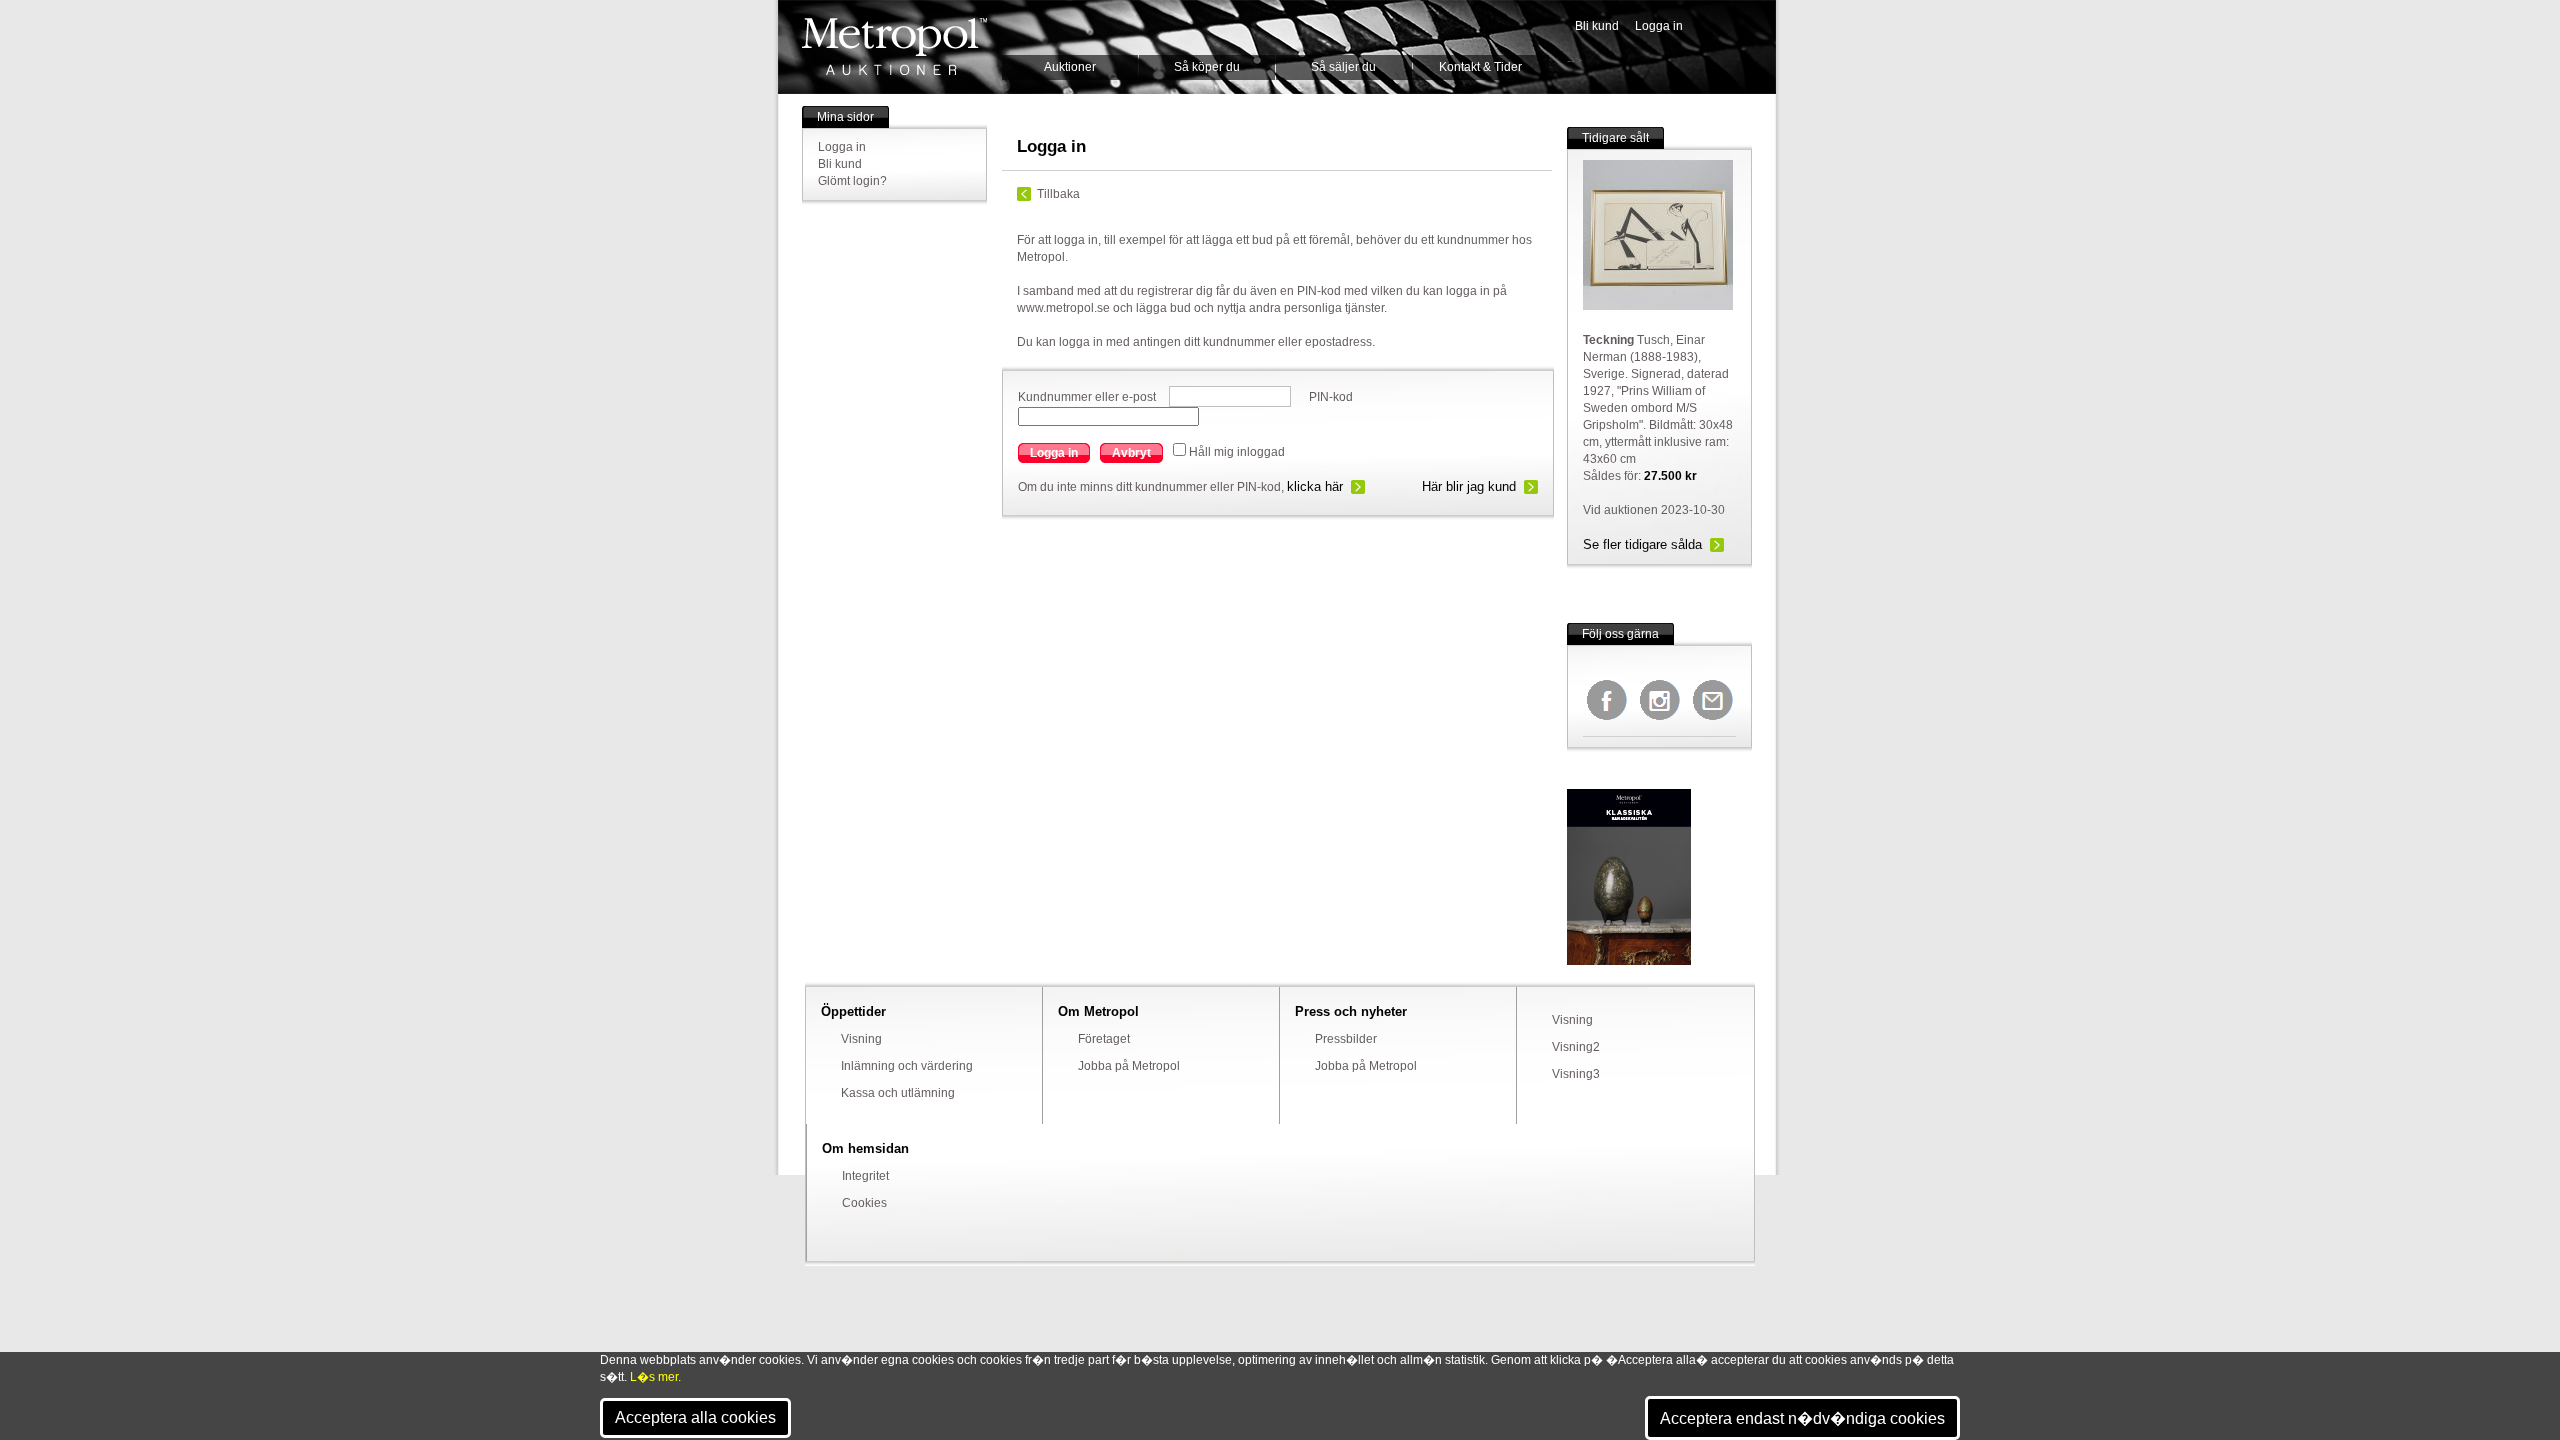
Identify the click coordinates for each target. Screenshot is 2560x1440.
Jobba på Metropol (1129, 1066)
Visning (861, 1039)
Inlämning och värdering (907, 1066)
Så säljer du (1343, 67)
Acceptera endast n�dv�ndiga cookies (1802, 1418)
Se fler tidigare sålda (1642, 544)
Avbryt (1131, 453)
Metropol (894, 46)
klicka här (1315, 486)
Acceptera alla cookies (695, 1417)
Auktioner (1070, 67)
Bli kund (1597, 26)
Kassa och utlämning (898, 1093)
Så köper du (1207, 67)
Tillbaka (1058, 194)
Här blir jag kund (1469, 486)
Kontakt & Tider (1480, 67)
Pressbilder (1346, 1039)
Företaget (1104, 1039)
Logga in (1659, 26)
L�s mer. (655, 1377)
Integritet (865, 1176)
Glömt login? (852, 181)
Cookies (864, 1203)
